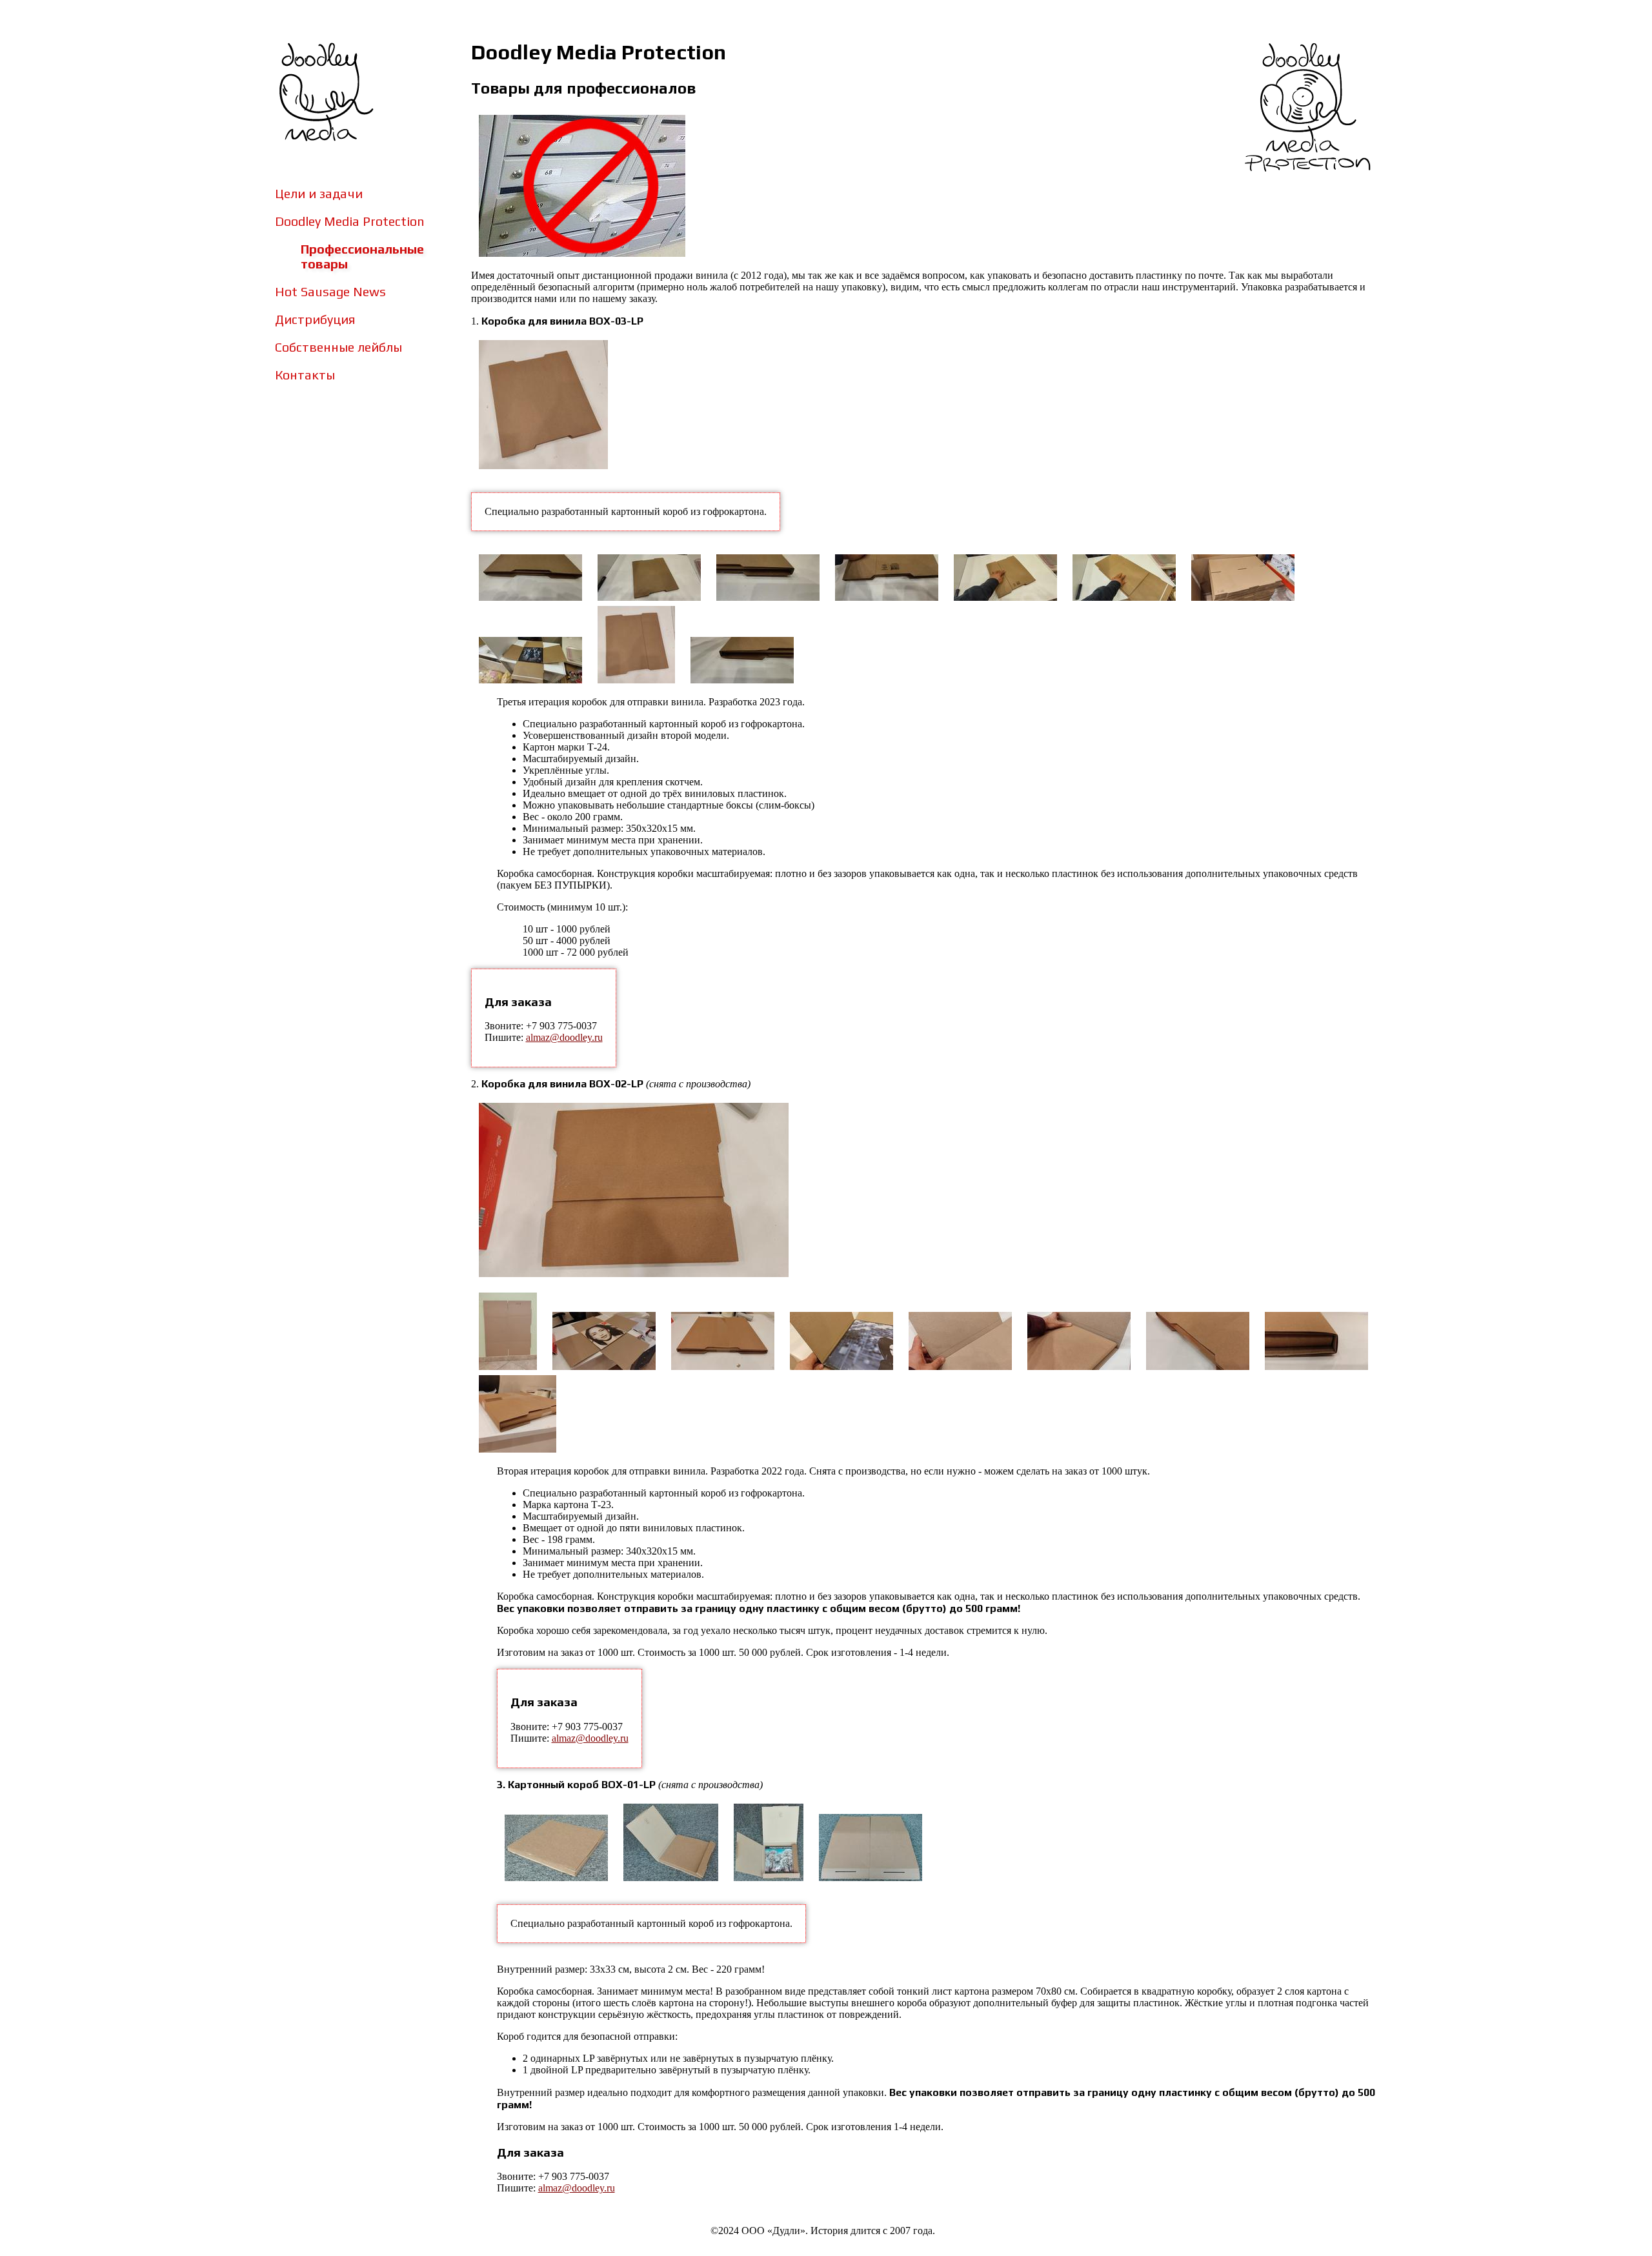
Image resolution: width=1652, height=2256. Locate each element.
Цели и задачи (319, 193)
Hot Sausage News (330, 291)
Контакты (305, 375)
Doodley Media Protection (350, 221)
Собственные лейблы (338, 347)
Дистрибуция (315, 319)
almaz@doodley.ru (564, 1037)
